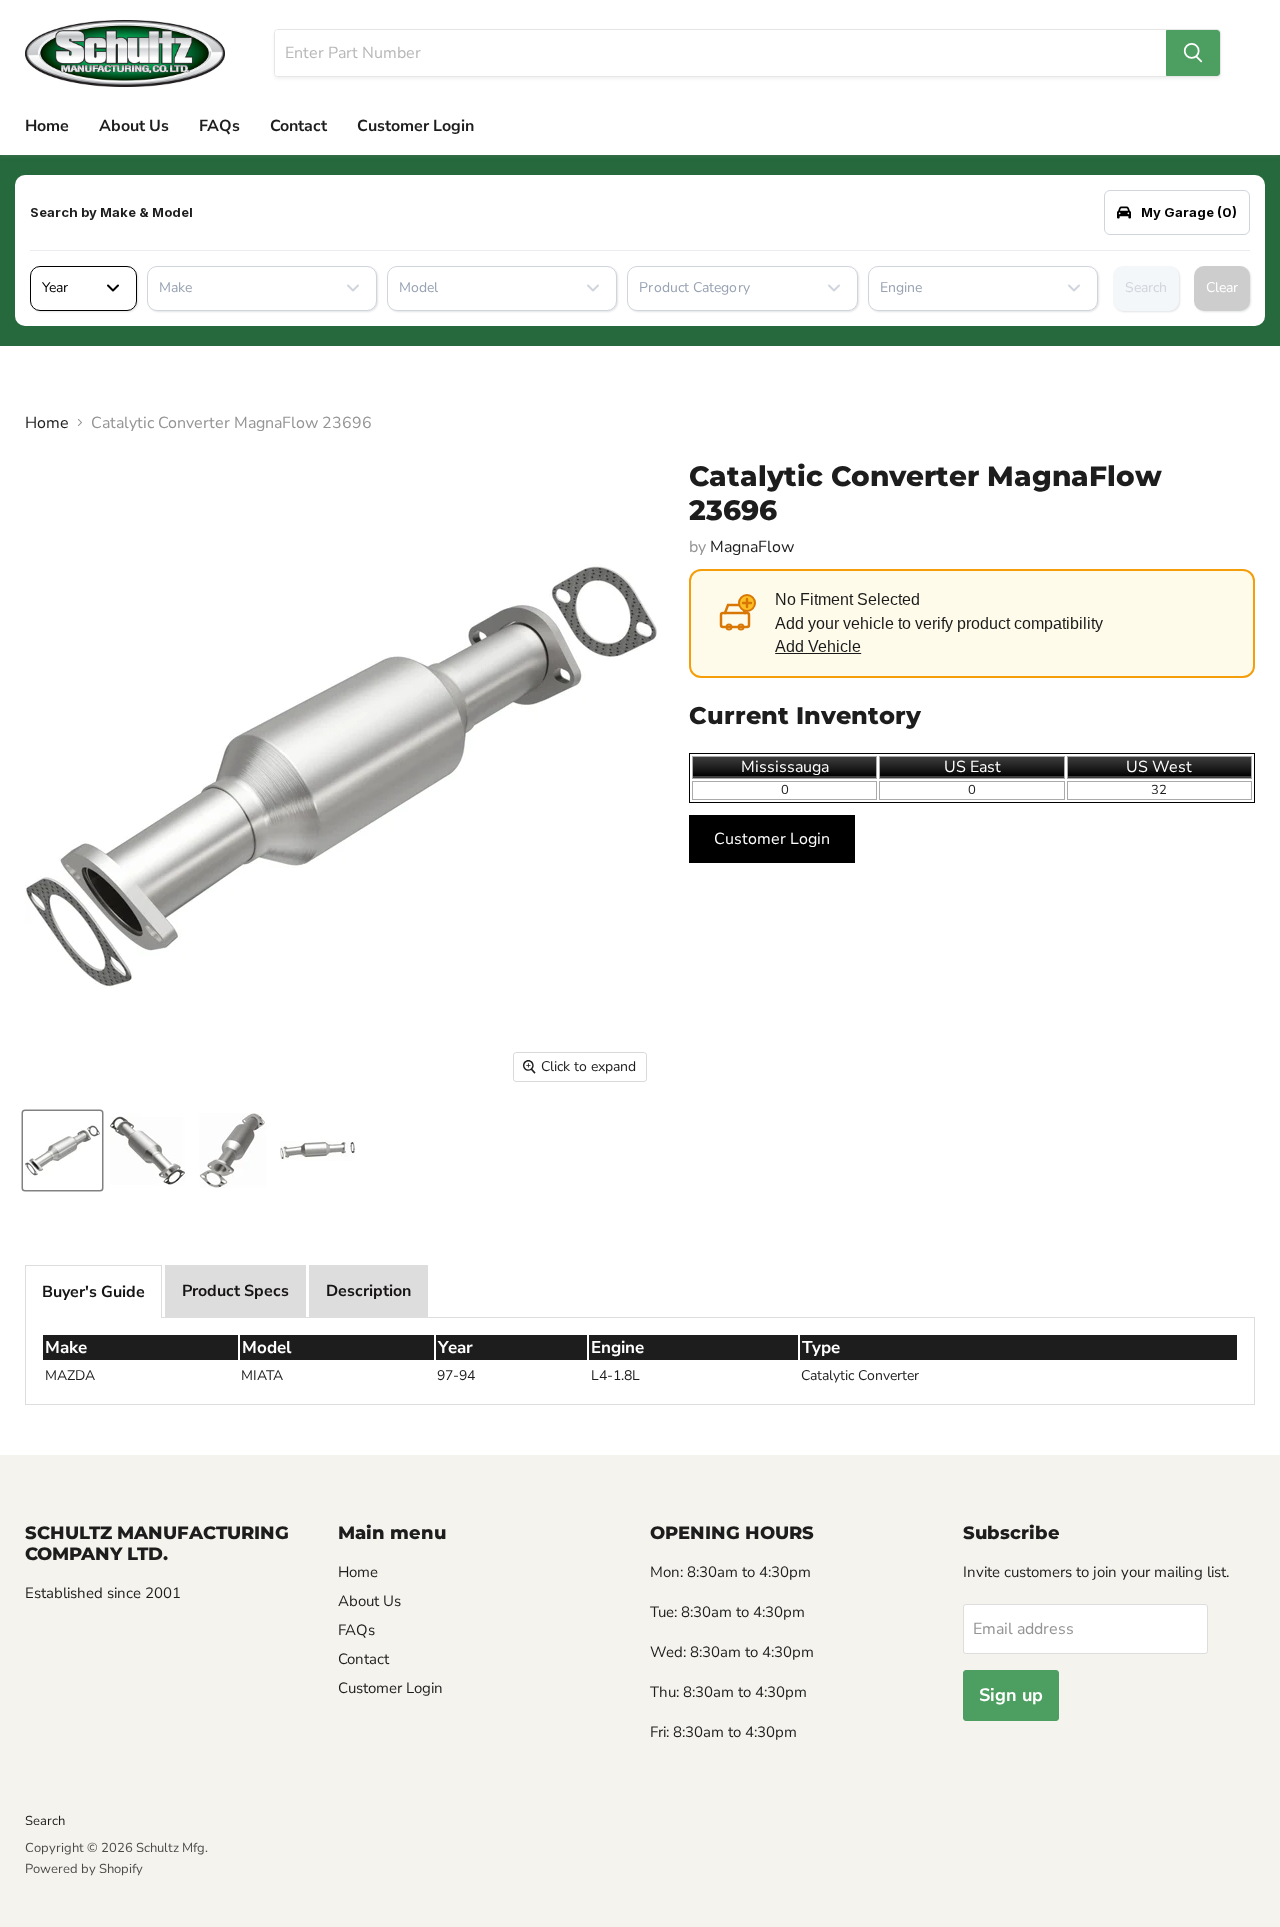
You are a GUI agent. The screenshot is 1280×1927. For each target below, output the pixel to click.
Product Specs (235, 1291)
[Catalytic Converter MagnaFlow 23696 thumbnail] (62, 1150)
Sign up (1011, 1695)
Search (1146, 287)
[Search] (1193, 53)
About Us (134, 126)
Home (47, 126)
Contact (298, 126)
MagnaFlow (752, 547)
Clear (1222, 287)
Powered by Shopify (84, 1869)
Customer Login (415, 126)
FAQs (219, 126)
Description (368, 1291)
